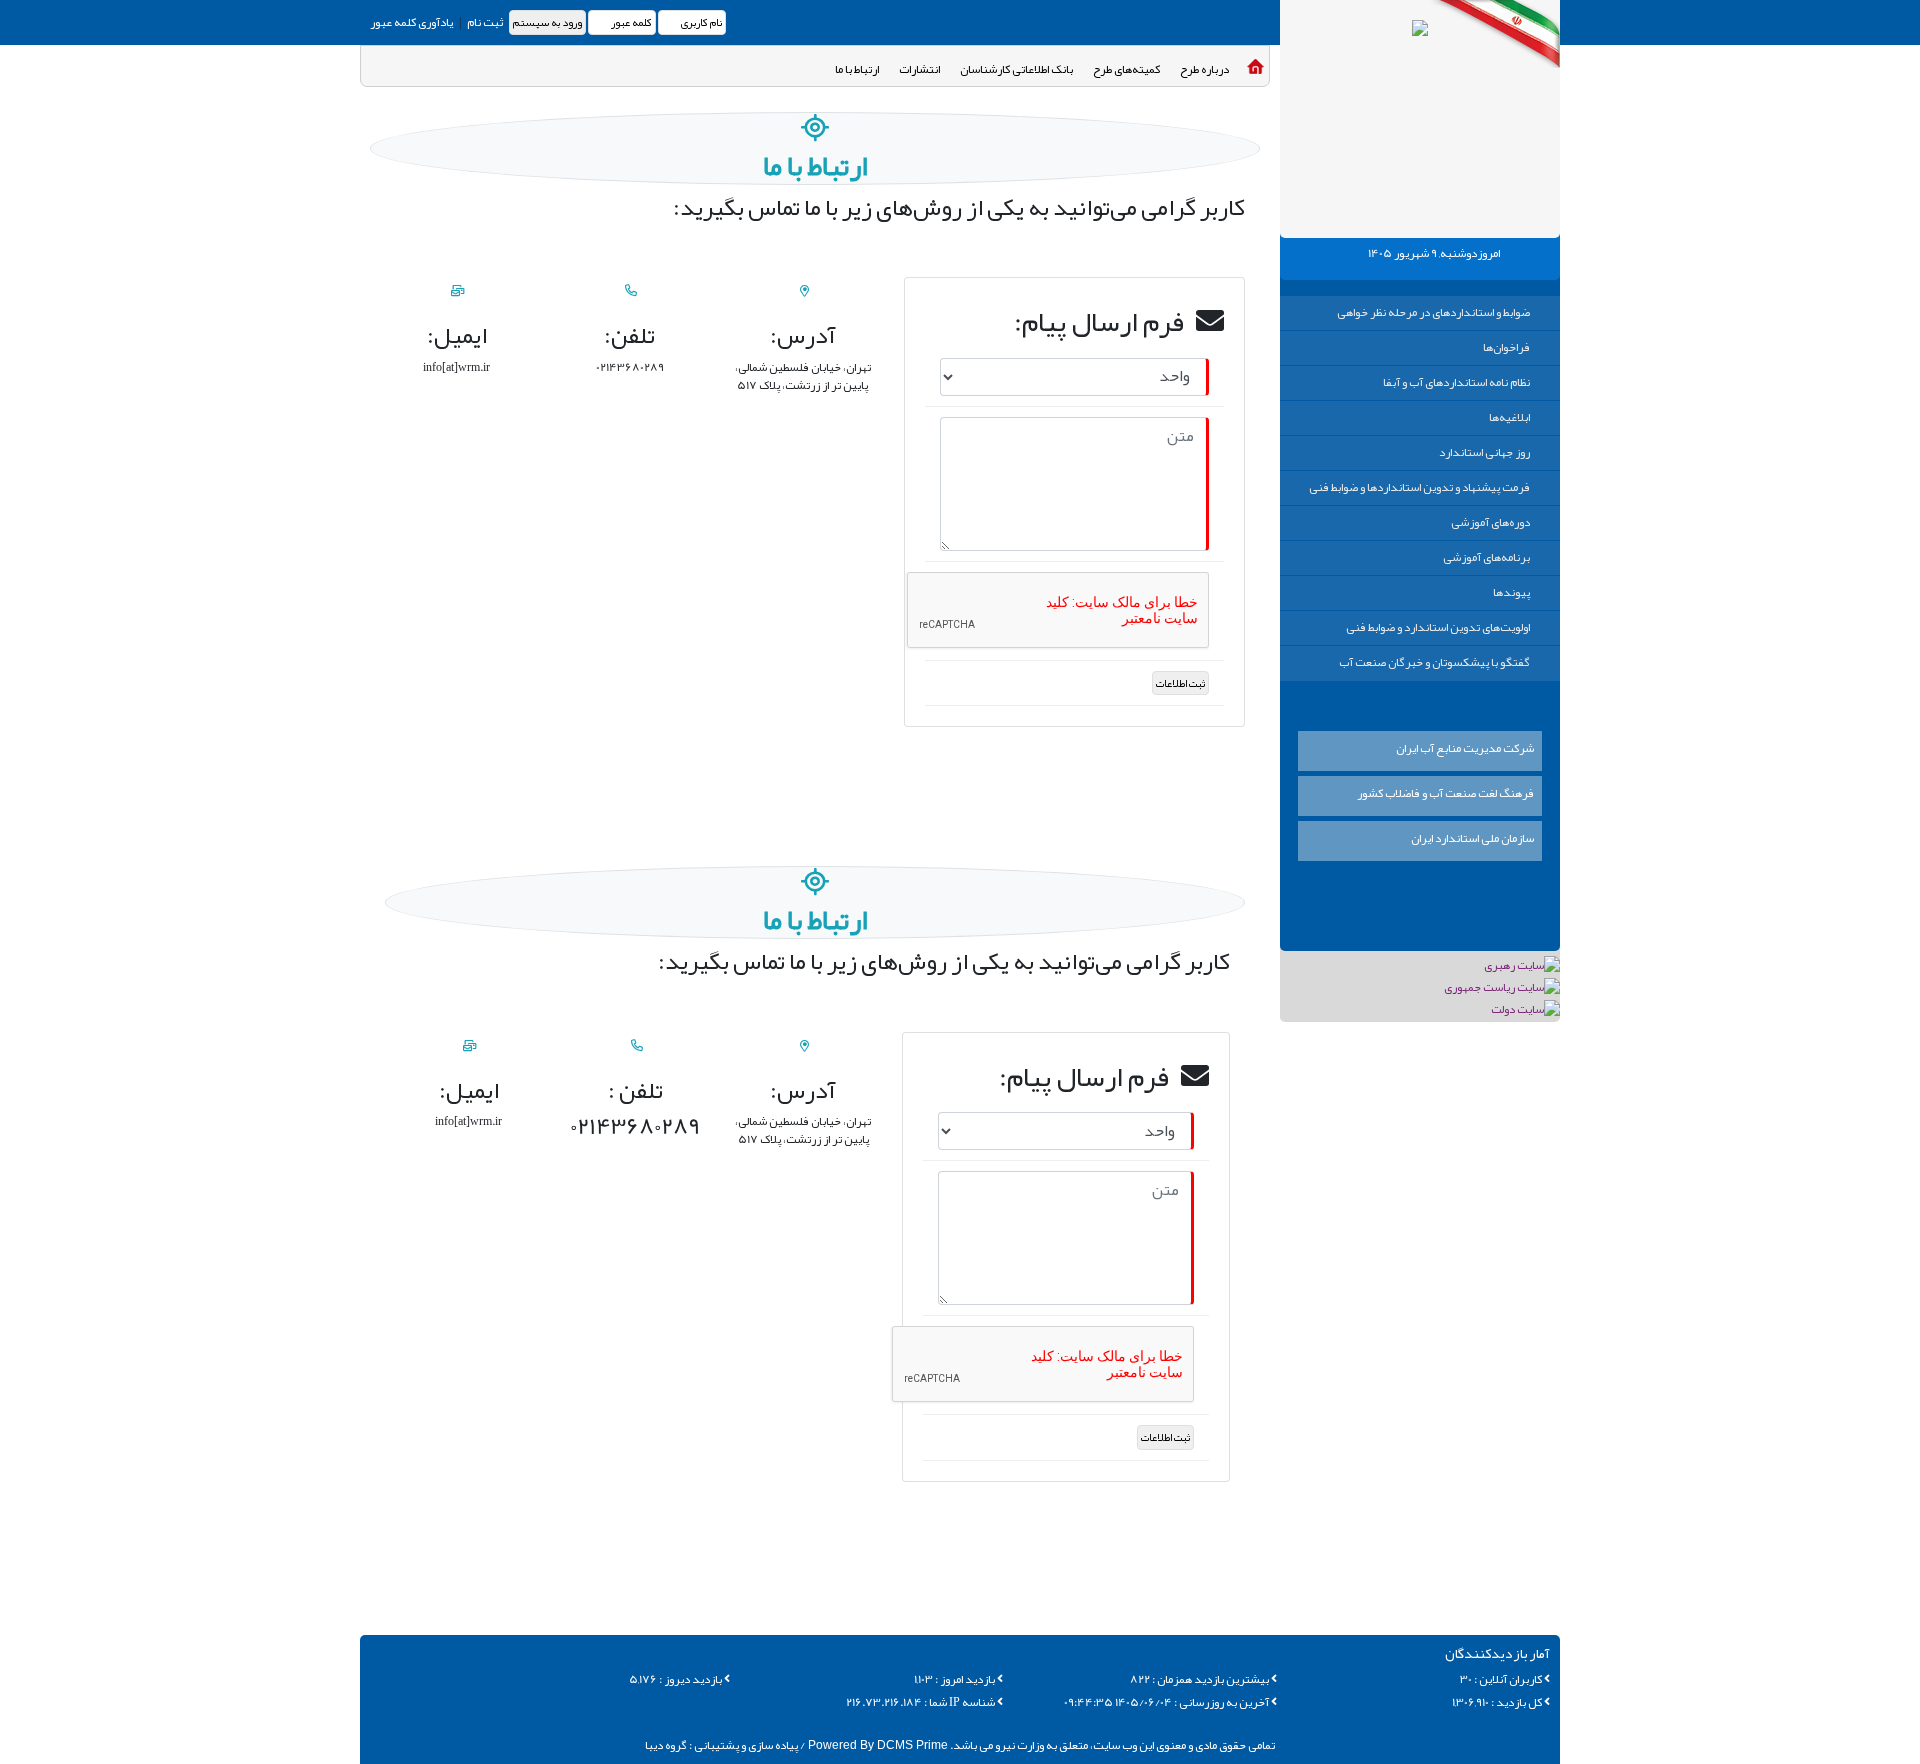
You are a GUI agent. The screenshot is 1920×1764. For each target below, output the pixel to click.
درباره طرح (1204, 69)
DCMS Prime (876, 1745)
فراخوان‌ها (1506, 347)
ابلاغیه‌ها (1509, 417)
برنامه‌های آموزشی (1486, 557)
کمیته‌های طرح (1126, 69)
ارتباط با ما (857, 69)
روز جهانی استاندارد (1484, 452)
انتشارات (919, 69)
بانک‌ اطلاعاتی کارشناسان (1016, 69)
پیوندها (1511, 592)
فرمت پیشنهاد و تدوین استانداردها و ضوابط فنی (1419, 487)
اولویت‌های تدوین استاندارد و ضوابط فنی (1438, 627)
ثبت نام (484, 22)
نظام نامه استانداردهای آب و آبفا (1456, 382)
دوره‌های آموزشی (1490, 522)
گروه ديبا (666, 1745)
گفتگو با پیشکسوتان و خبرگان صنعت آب (1434, 662)
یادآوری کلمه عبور (411, 22)
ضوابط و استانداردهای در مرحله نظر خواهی (1433, 312)
